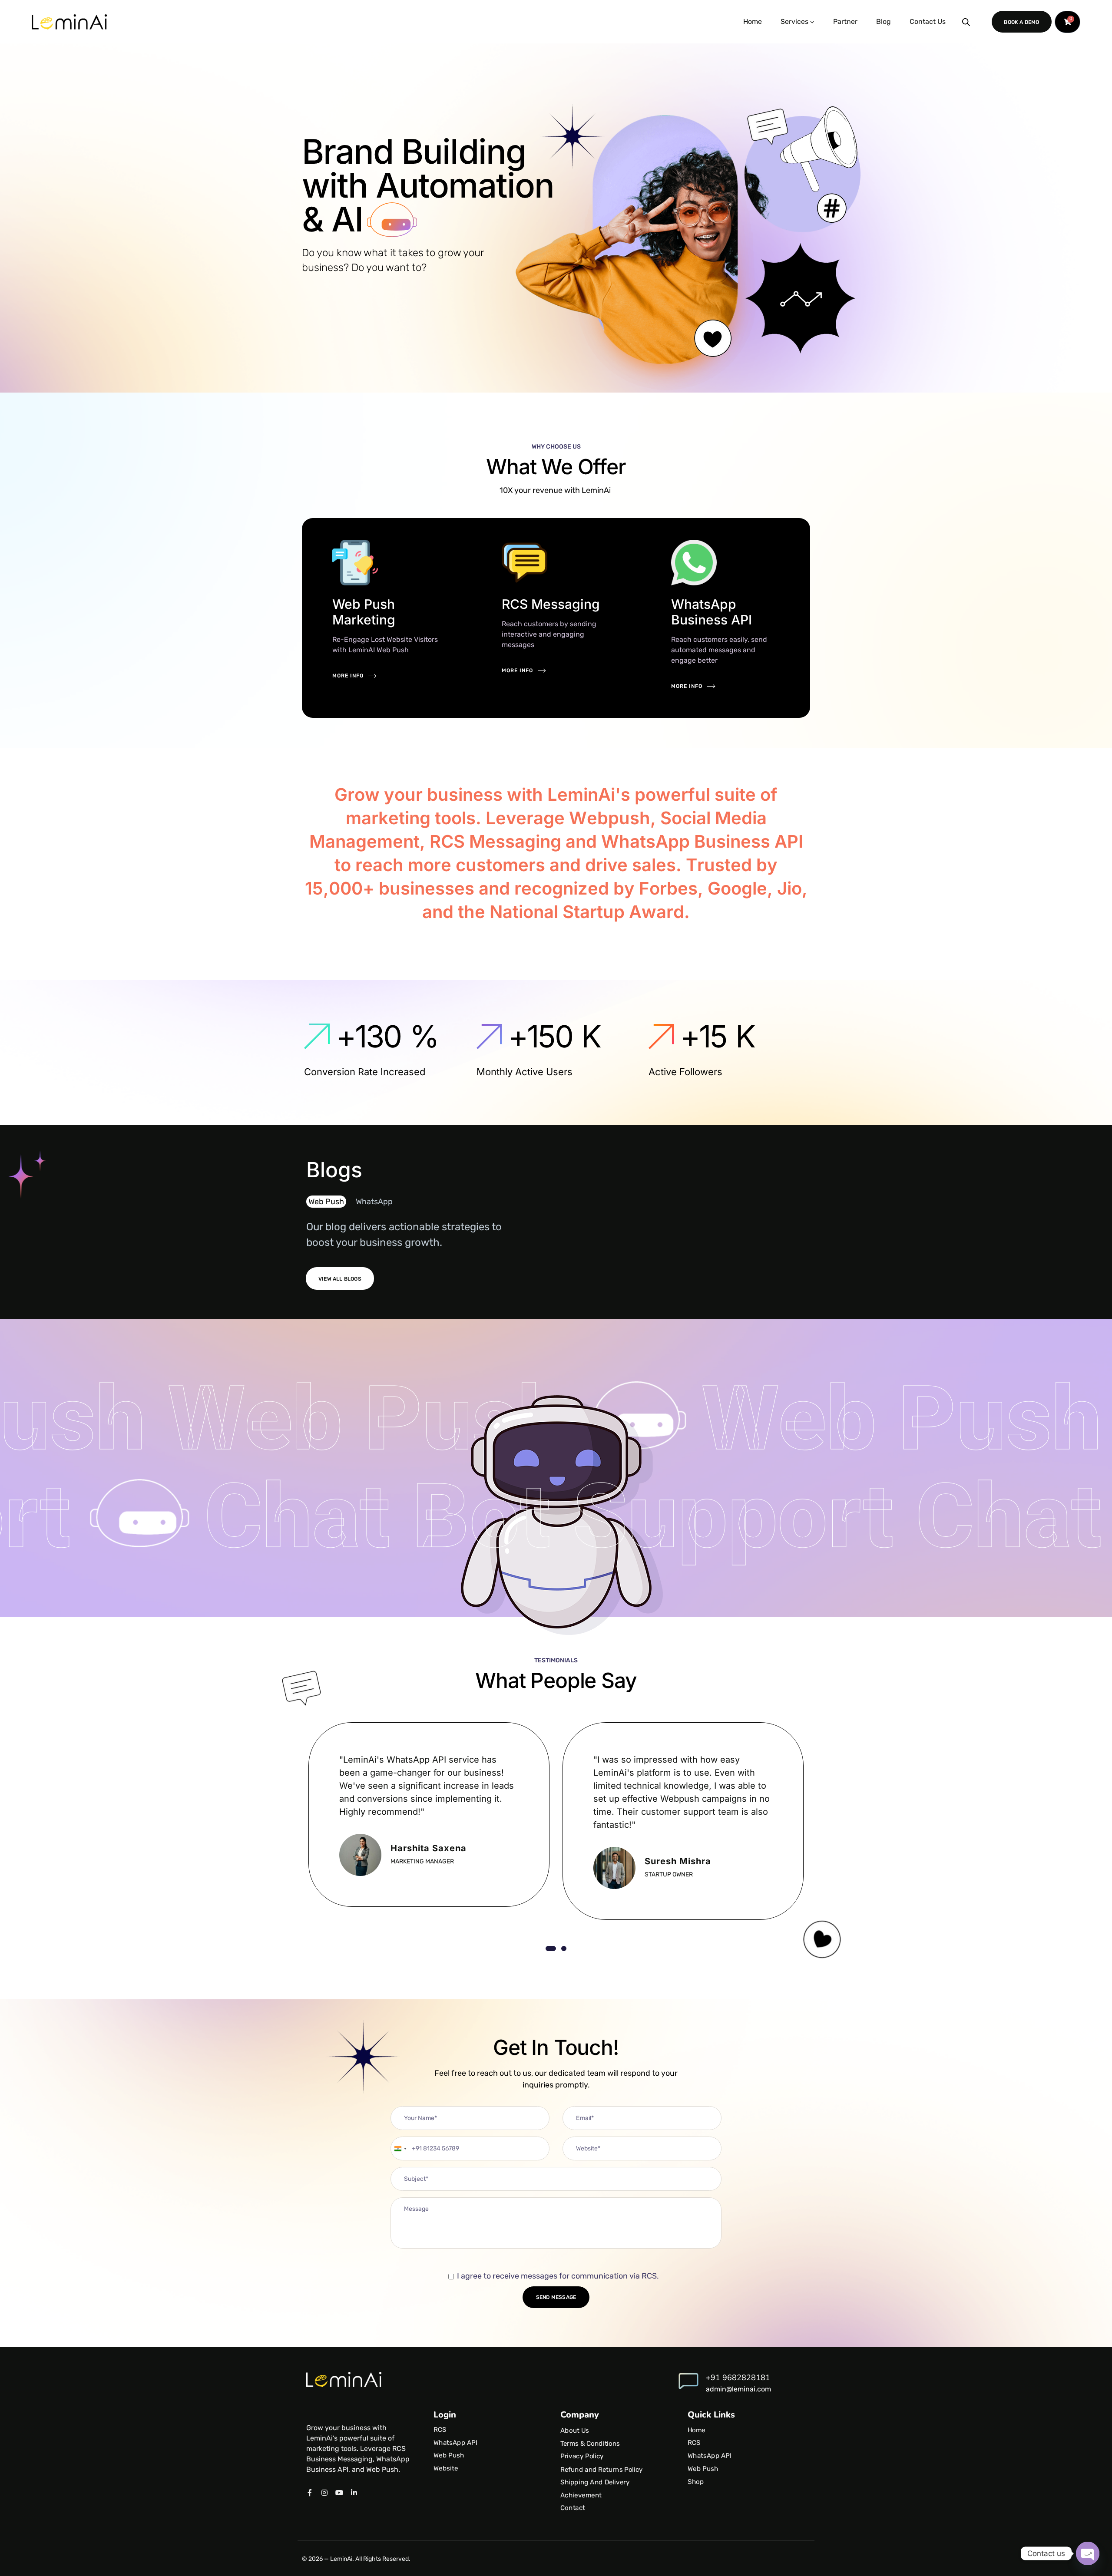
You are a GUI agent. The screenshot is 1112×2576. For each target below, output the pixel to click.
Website (446, 2468)
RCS (440, 2430)
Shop (696, 2482)
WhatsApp (374, 1202)
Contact (573, 2508)
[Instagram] (324, 2493)
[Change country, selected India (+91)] (400, 2148)
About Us (575, 2431)
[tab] (328, 1202)
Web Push (326, 1202)
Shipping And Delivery (595, 2482)
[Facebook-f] (310, 2493)
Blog (884, 21)
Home (753, 21)
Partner (845, 21)
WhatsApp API (455, 2443)
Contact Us (928, 21)
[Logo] (69, 22)
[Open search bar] (966, 22)
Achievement (581, 2495)
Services (794, 21)
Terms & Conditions (590, 2444)
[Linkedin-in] (354, 2493)
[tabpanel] (429, 1815)
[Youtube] (339, 2493)
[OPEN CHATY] (1088, 2553)
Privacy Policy (582, 2457)
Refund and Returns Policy (602, 2469)
